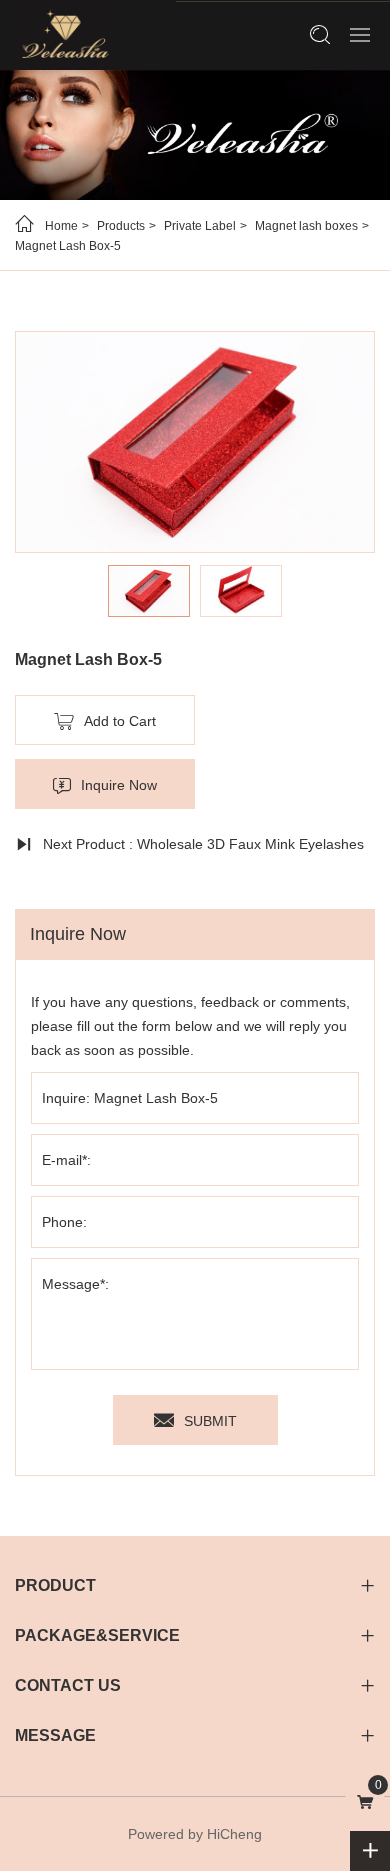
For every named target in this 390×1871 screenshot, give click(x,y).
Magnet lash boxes (306, 226)
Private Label (200, 226)
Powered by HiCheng (195, 1834)
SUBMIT (210, 1421)
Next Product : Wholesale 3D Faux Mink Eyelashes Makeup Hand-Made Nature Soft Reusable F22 (189, 847)
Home (61, 226)
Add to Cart (120, 721)
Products (121, 226)
